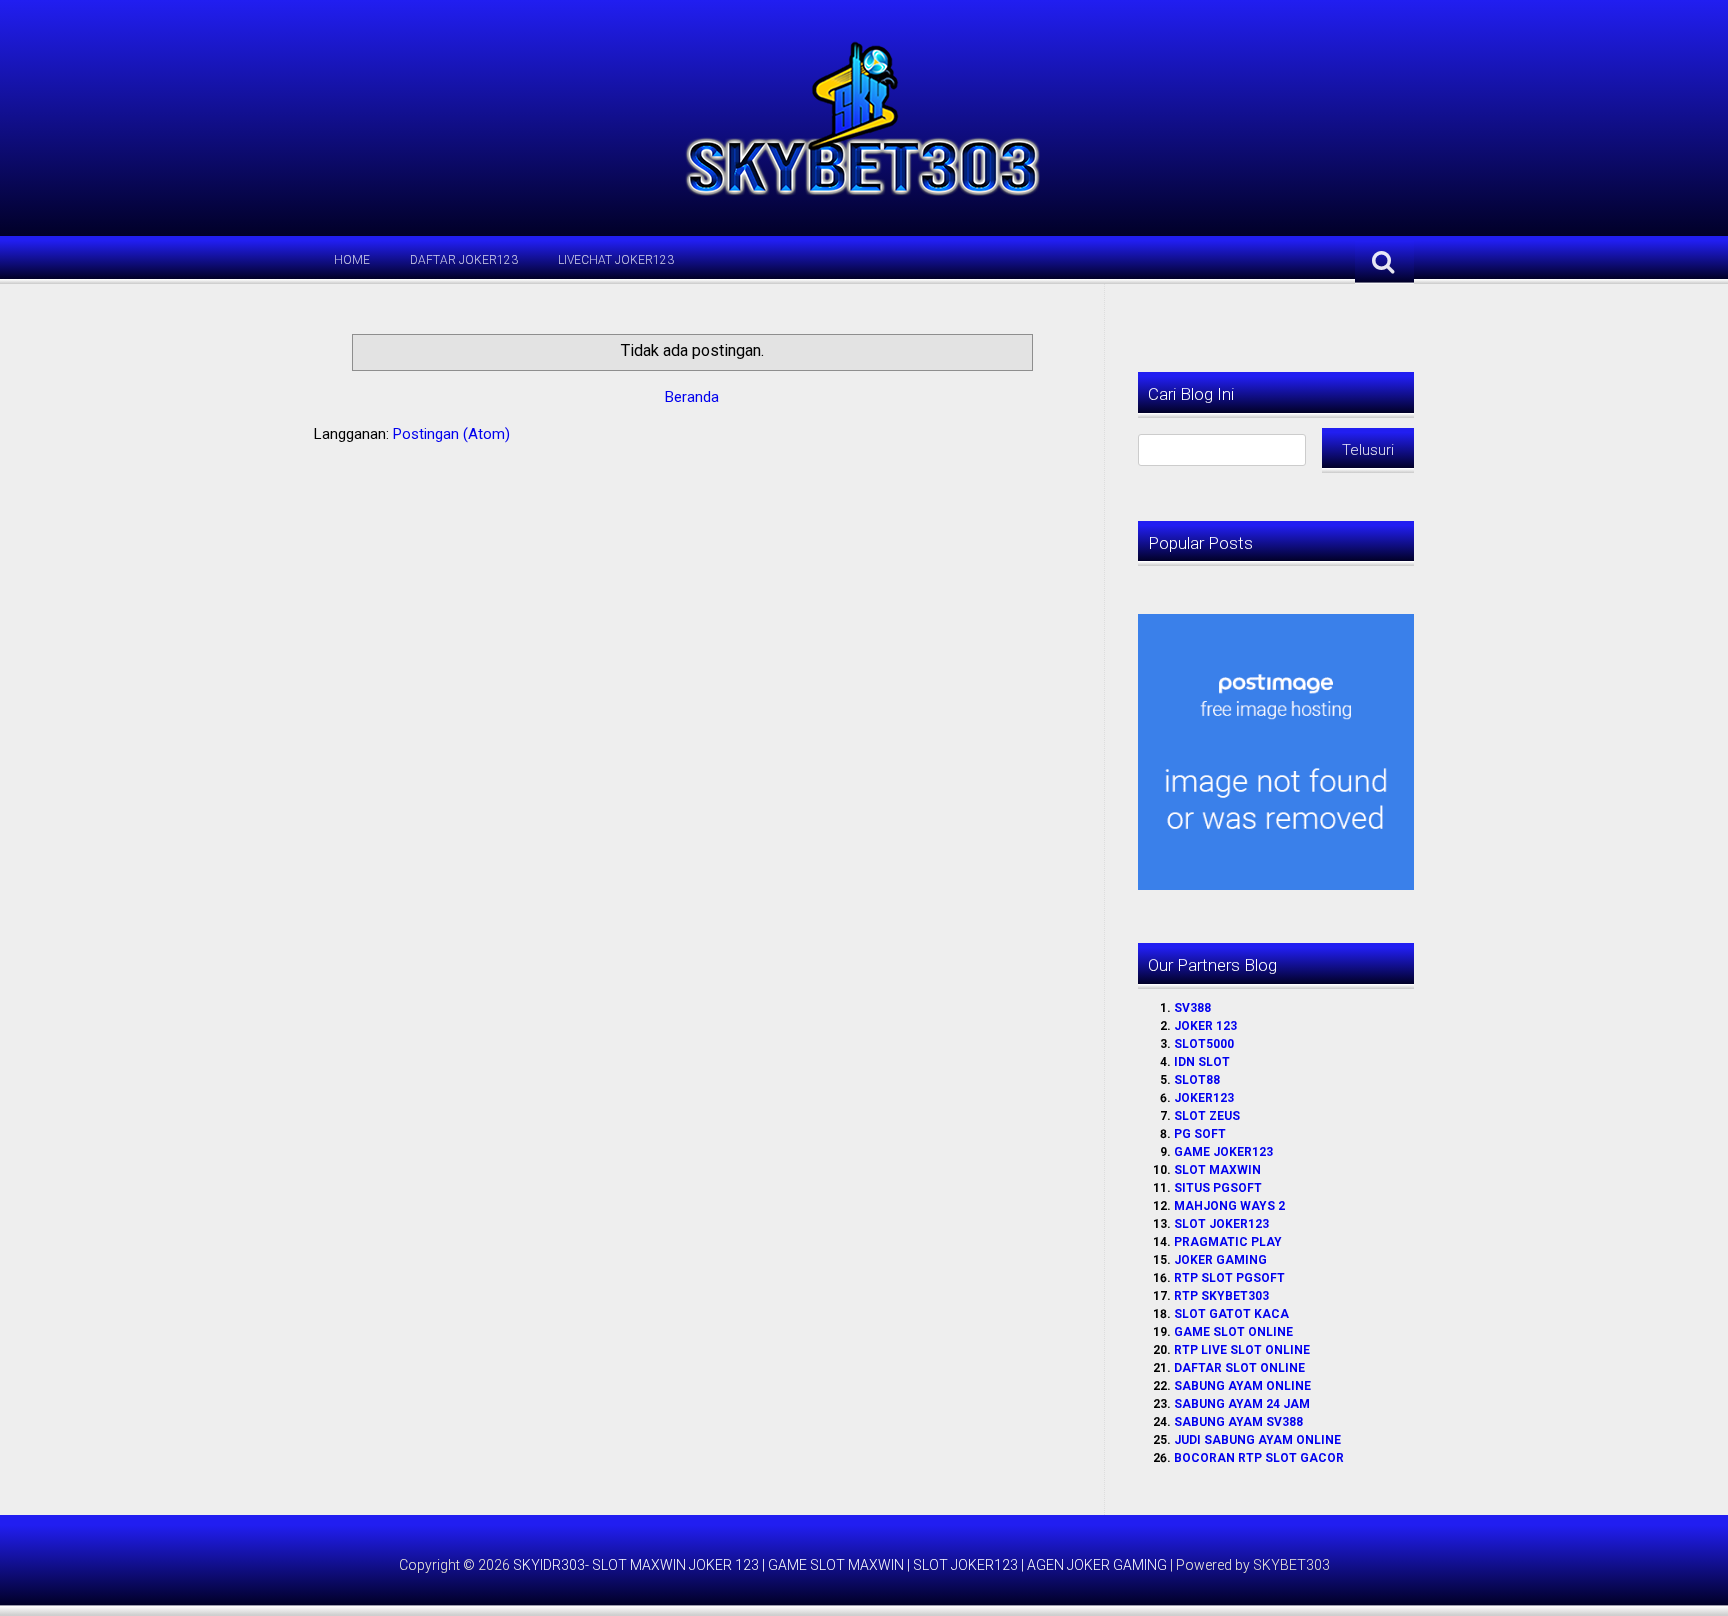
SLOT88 (1197, 1080)
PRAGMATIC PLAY (1228, 1242)
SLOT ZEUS (1207, 1116)
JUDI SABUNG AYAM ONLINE (1257, 1440)
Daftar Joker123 (464, 260)
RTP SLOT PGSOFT (1229, 1278)
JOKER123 (1204, 1098)
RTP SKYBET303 (1221, 1296)
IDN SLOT (1202, 1062)
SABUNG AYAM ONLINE (1242, 1386)
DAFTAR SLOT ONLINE (1239, 1368)
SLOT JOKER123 (1221, 1224)
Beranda (692, 397)
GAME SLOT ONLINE (1233, 1332)
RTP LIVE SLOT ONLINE (1242, 1350)
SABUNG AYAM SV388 (1238, 1422)
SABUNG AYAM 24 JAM (1242, 1404)
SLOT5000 (1204, 1044)
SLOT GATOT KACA (1231, 1314)
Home (352, 260)
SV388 (1192, 1008)
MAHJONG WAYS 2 (1229, 1206)
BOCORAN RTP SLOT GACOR (1259, 1458)
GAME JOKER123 (1223, 1152)
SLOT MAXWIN (1217, 1170)
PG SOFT (1200, 1134)
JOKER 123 (1205, 1026)
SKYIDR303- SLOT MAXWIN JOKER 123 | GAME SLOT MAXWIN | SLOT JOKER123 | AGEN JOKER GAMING (840, 1565)
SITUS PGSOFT (1218, 1188)
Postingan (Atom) (451, 434)
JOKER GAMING (1220, 1260)
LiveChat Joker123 (616, 260)
